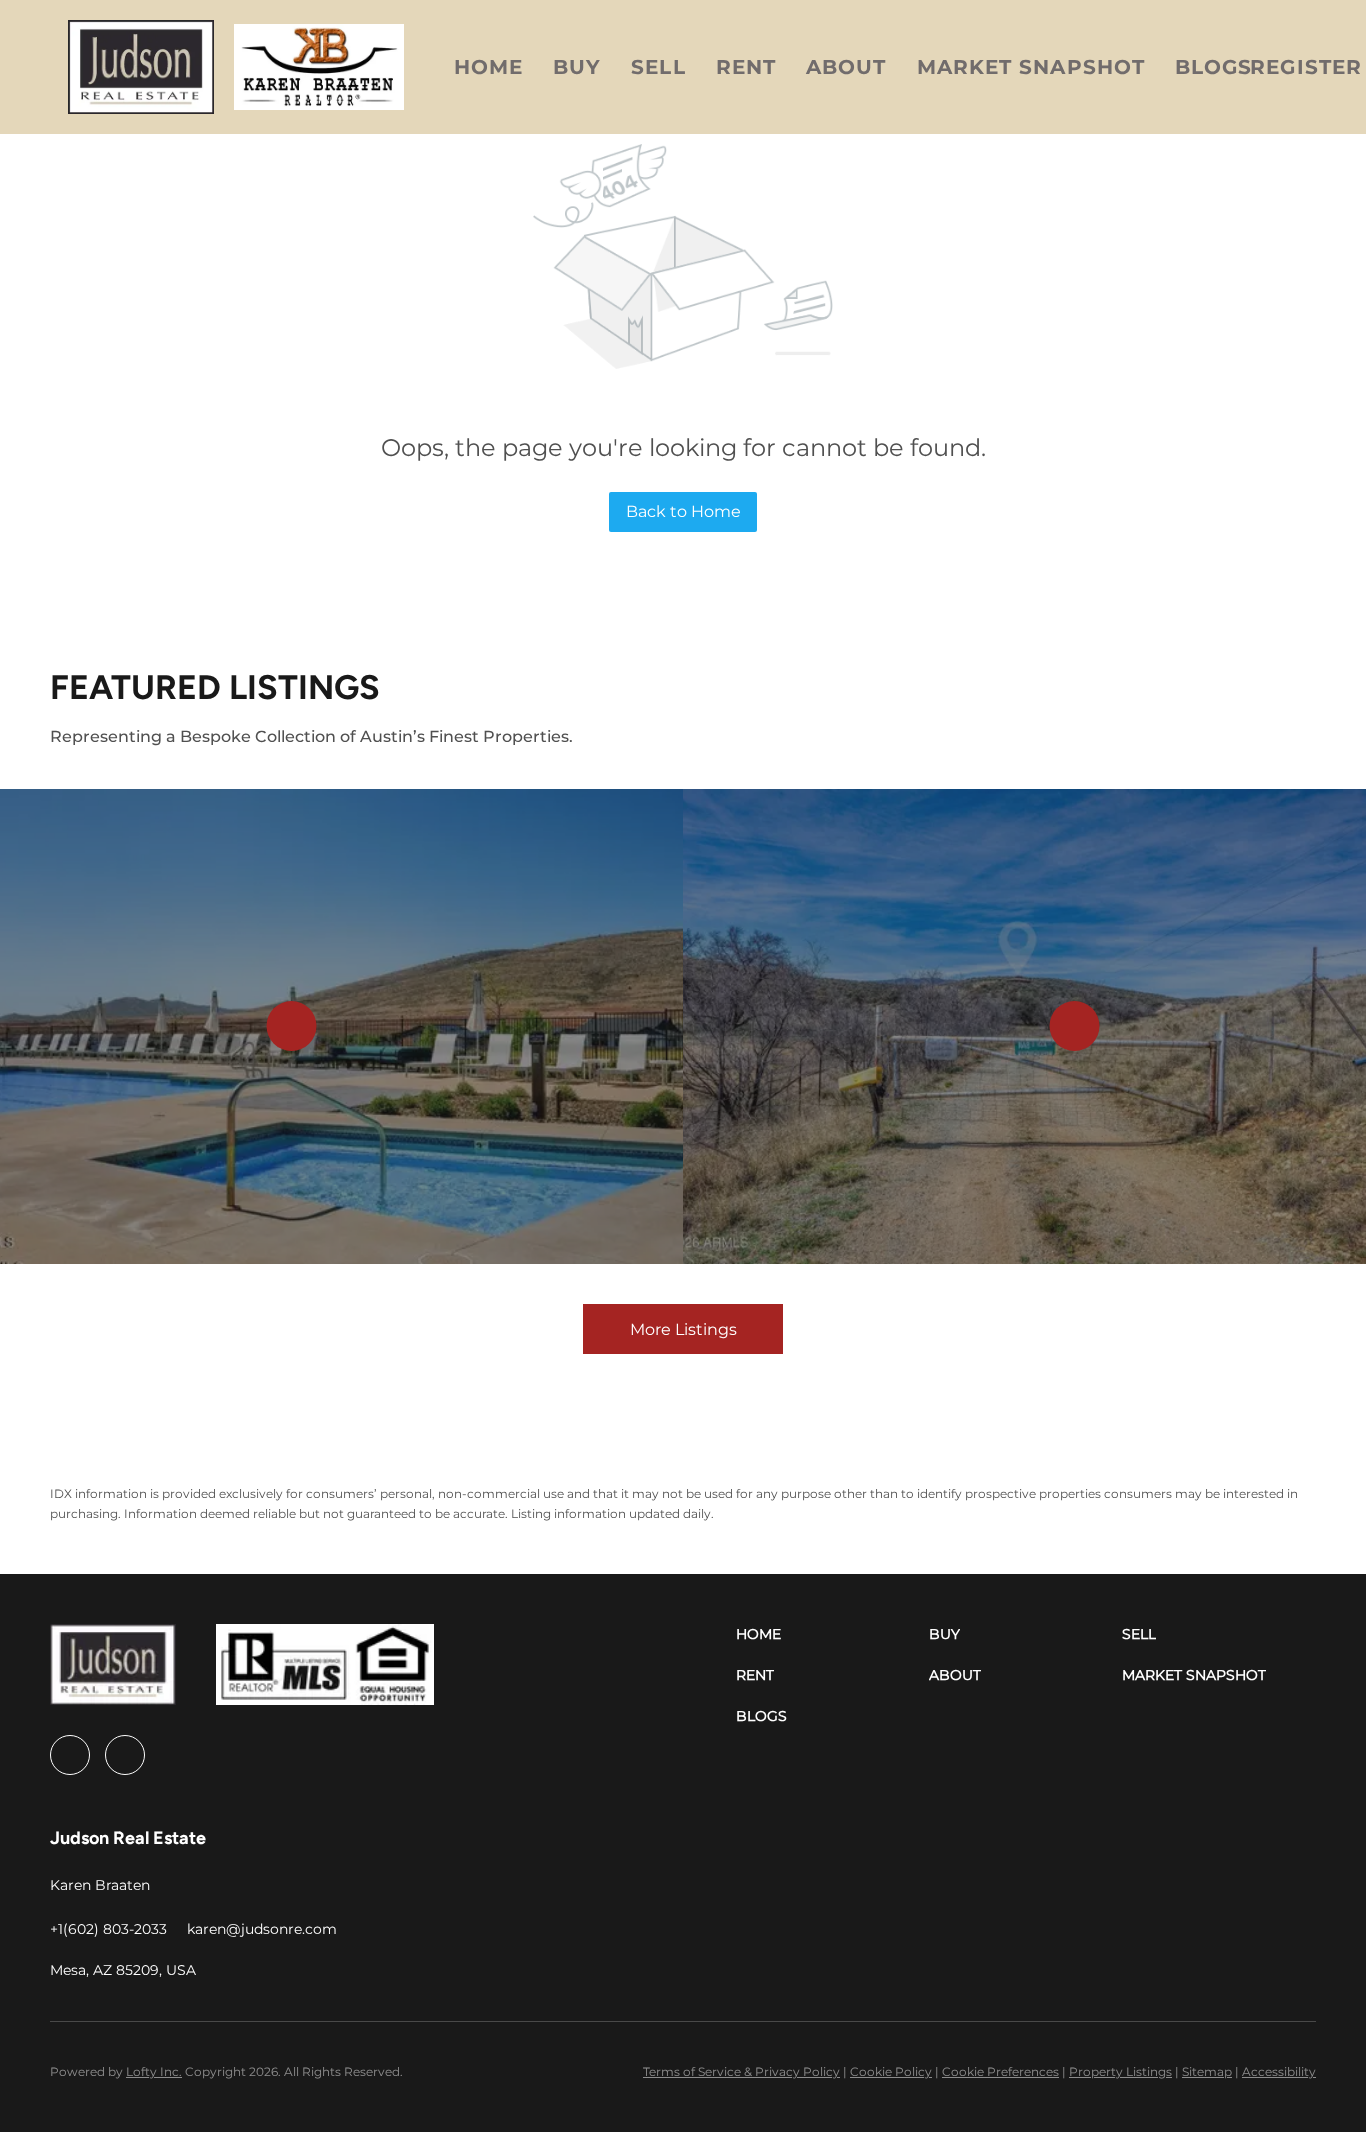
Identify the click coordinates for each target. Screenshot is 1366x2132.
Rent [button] (746, 67)
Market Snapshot (1031, 67)
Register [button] (1306, 67)
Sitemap (1207, 2071)
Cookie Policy (891, 2071)
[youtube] (125, 1755)
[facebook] (70, 1755)
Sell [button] (658, 67)
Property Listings (1120, 2071)
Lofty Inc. (154, 2071)
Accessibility (1279, 2071)
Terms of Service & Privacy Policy (741, 2071)
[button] (141, 67)
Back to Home (683, 511)
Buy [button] (577, 67)
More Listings (683, 1329)
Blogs (1214, 67)
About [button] (846, 67)
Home (488, 67)
